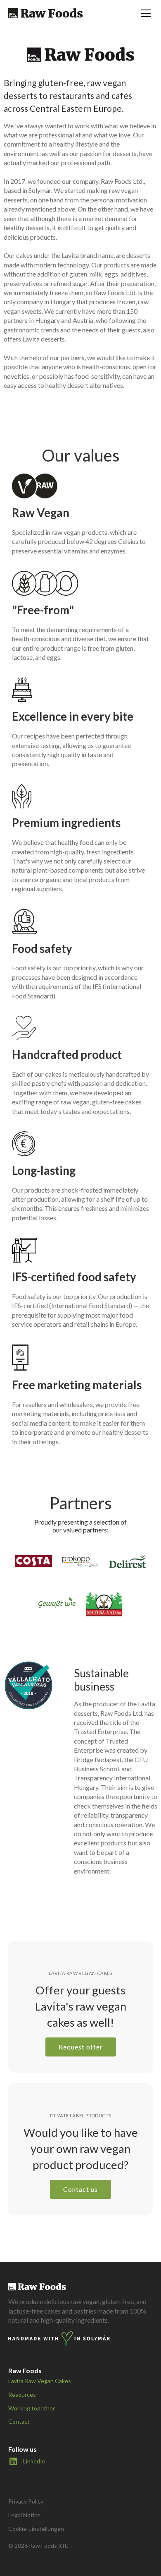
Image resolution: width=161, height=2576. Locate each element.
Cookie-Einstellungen (36, 2529)
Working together (32, 2408)
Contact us (80, 2189)
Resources (22, 2394)
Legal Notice (24, 2515)
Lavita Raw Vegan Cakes (40, 2381)
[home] (46, 13)
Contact (19, 2421)
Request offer (81, 2047)
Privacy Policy (26, 2501)
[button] (144, 13)
